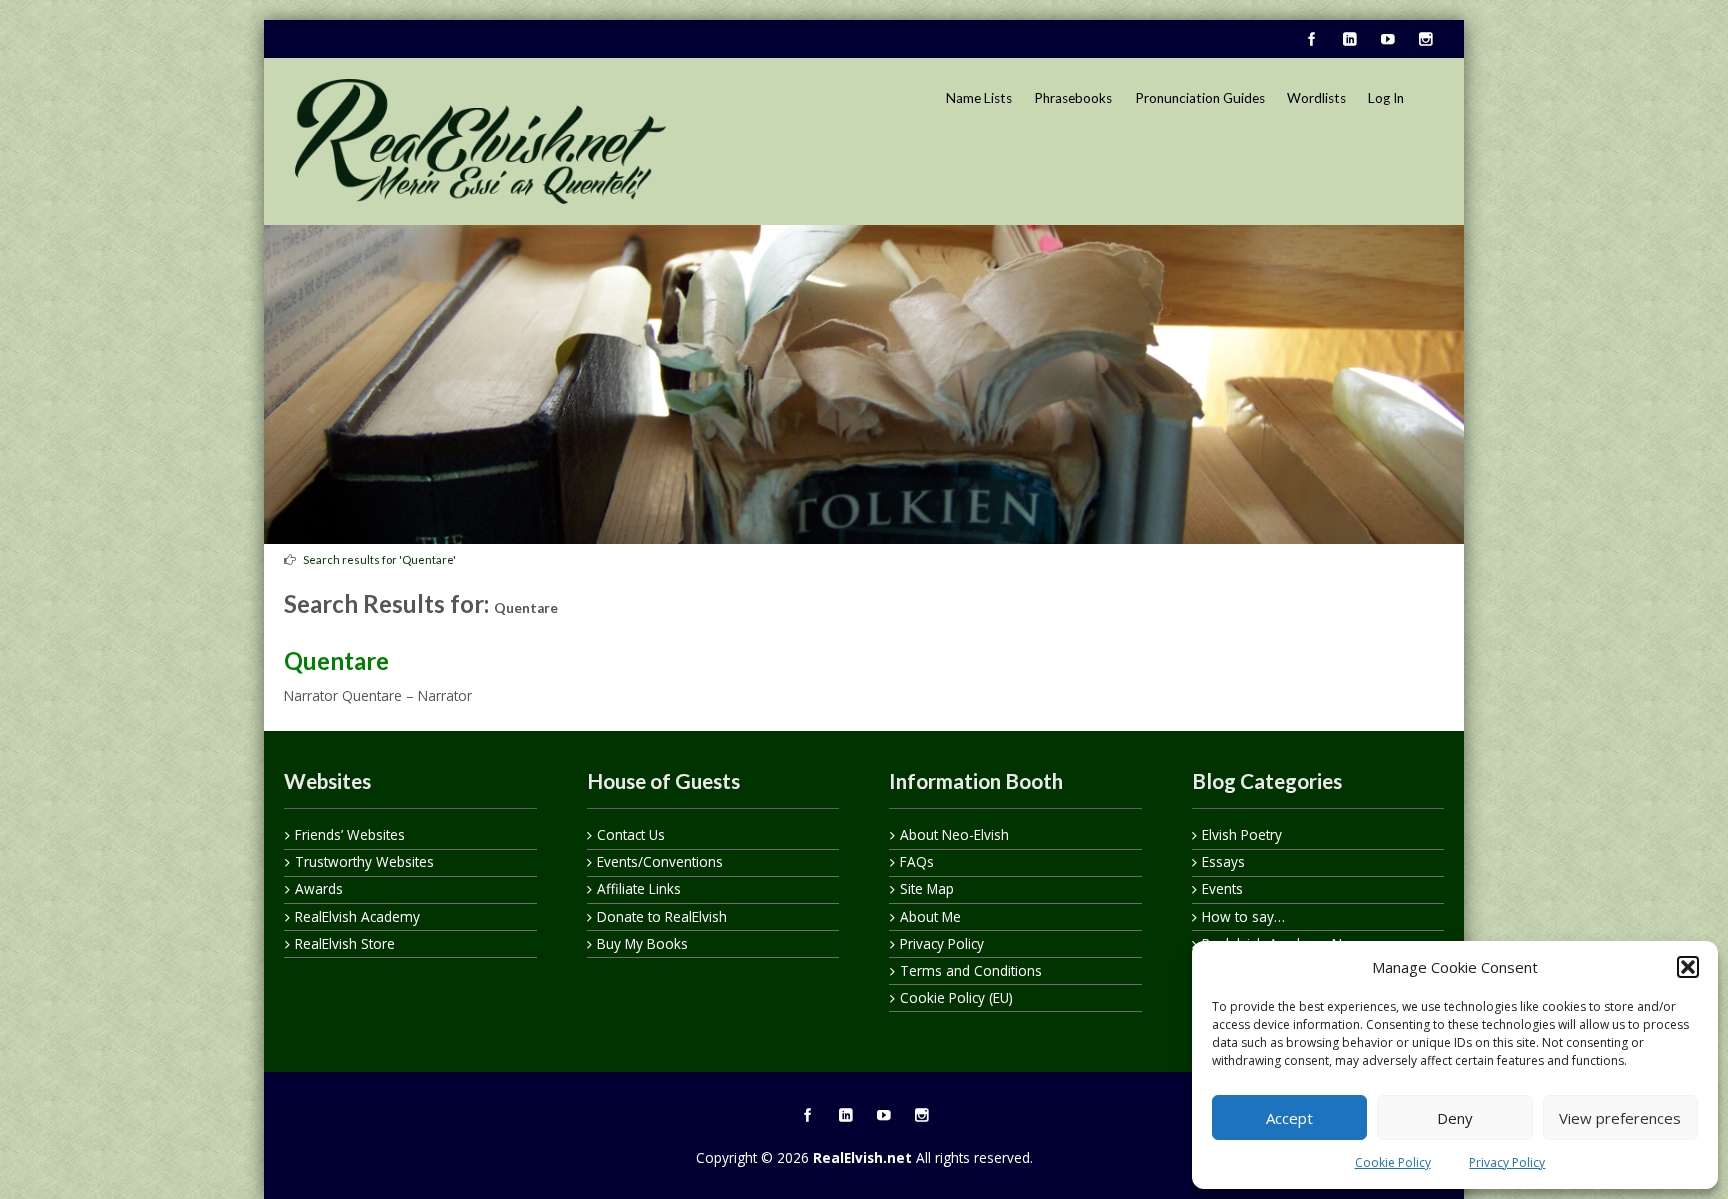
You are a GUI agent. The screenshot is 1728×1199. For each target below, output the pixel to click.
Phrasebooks (1073, 98)
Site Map (927, 888)
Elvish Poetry (1242, 834)
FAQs (917, 861)
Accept (1289, 1118)
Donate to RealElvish (662, 916)
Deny (1455, 1118)
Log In (1386, 98)
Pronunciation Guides (1200, 98)
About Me (930, 916)
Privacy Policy (1507, 1162)
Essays (1223, 861)
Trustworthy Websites (364, 861)
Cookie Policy (1393, 1162)
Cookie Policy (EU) (956, 997)
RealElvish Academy (357, 916)
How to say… (1243, 916)
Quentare (336, 660)
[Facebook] (1311, 40)
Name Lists (979, 98)
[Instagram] (1425, 40)
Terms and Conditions (971, 970)
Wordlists (1316, 98)
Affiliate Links (639, 888)
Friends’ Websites (350, 834)
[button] (1688, 967)
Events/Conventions (660, 861)
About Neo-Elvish (954, 834)
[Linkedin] (1349, 40)
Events (1222, 888)
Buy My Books (642, 943)
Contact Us (631, 834)
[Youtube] (1387, 40)
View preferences (1620, 1118)
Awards (319, 888)
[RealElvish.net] (480, 141)
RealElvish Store (345, 943)
